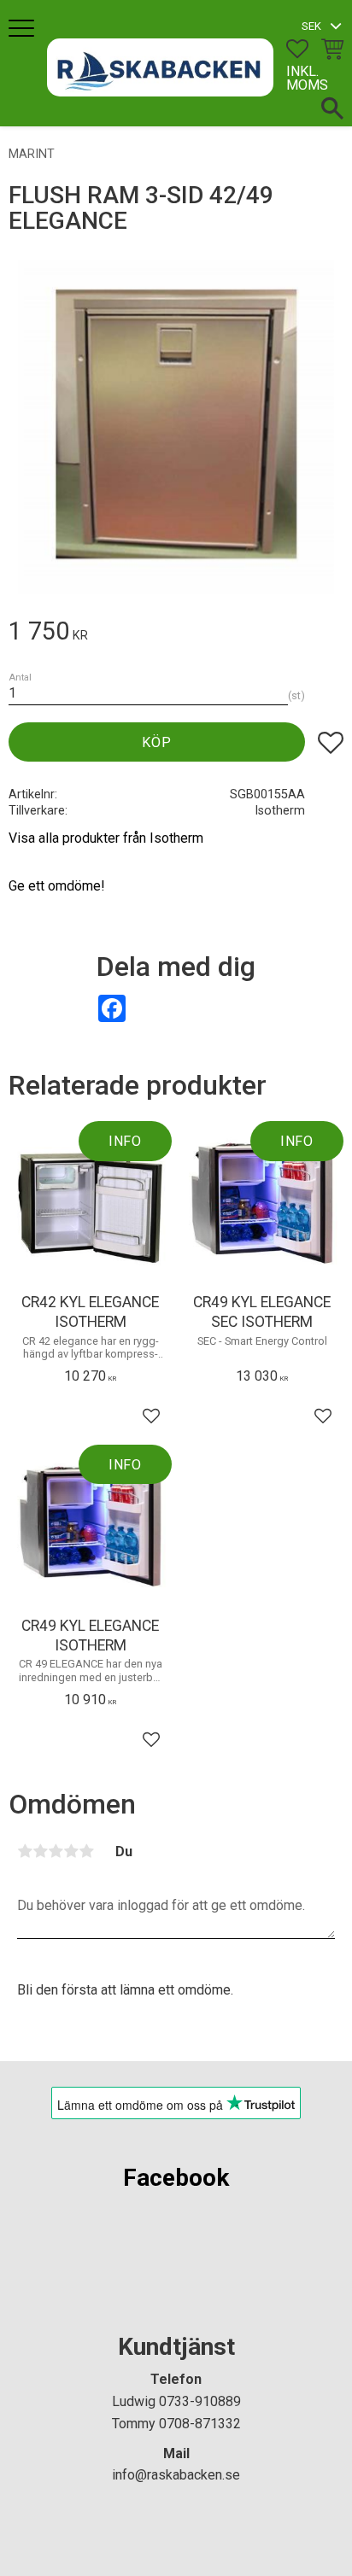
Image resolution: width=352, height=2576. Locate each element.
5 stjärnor (86, 1851)
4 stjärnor (71, 1851)
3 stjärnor (56, 1851)
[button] (23, 29)
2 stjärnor (40, 1851)
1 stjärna (25, 1851)
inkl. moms (307, 78)
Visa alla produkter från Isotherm (106, 838)
